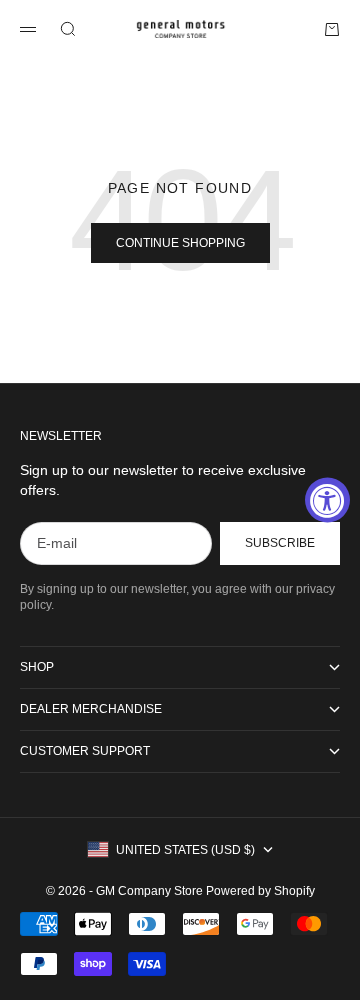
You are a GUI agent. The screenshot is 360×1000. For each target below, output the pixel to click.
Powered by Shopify (260, 891)
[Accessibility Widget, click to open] (327, 500)
